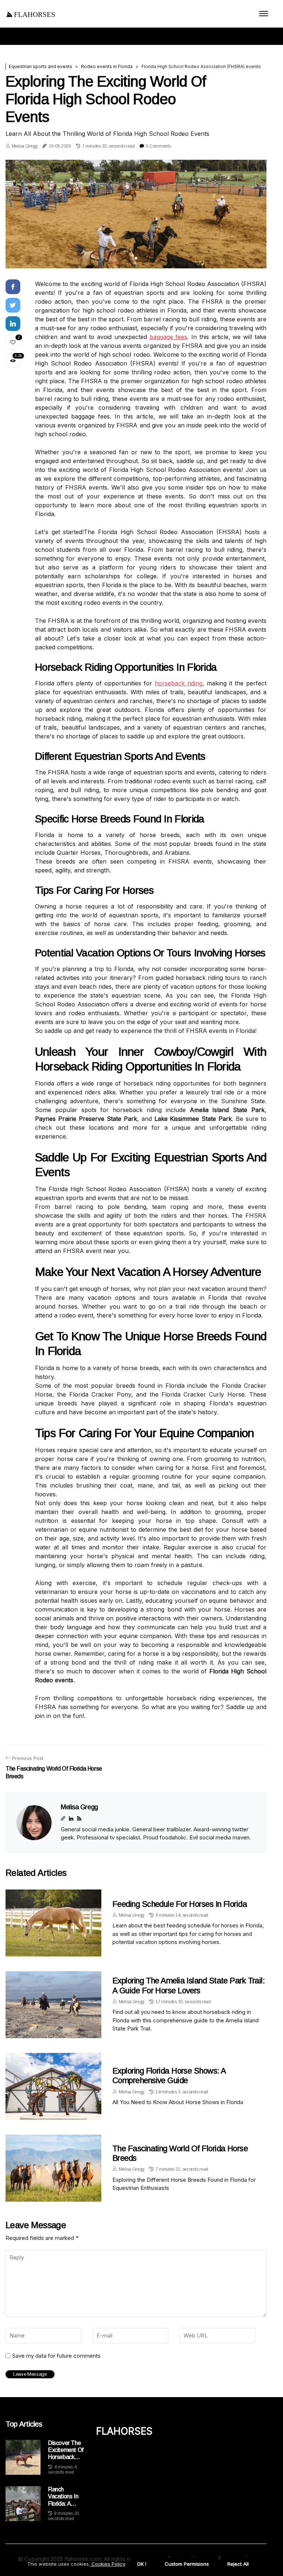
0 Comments (158, 146)
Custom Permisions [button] (187, 2564)
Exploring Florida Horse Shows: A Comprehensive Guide (169, 2076)
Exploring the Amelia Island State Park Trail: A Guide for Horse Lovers (188, 1985)
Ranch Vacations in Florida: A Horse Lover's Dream (65, 2497)
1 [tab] (136, 258)
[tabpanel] (136, 214)
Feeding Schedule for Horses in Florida (180, 1904)
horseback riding (179, 683)
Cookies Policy (107, 2564)
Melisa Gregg (25, 146)
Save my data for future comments (56, 2356)
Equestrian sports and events (41, 66)
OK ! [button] (142, 2564)
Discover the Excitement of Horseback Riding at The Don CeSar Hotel (66, 2450)
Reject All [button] (238, 2564)
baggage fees (169, 337)
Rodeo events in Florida (107, 66)
